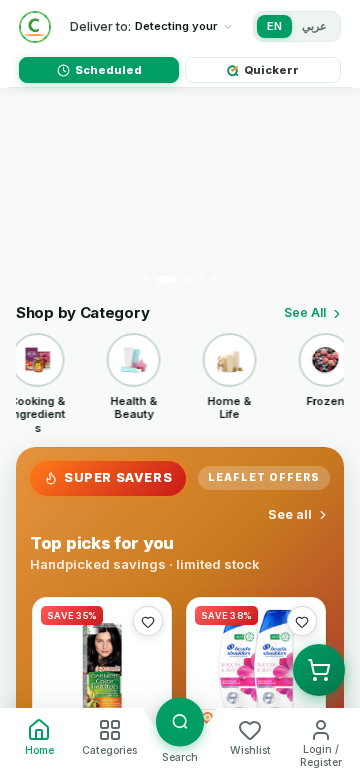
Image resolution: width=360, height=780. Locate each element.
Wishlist (250, 750)
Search (180, 757)
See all (290, 514)
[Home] (35, 27)
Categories (109, 750)
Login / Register (321, 756)
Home (39, 750)
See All (305, 312)
